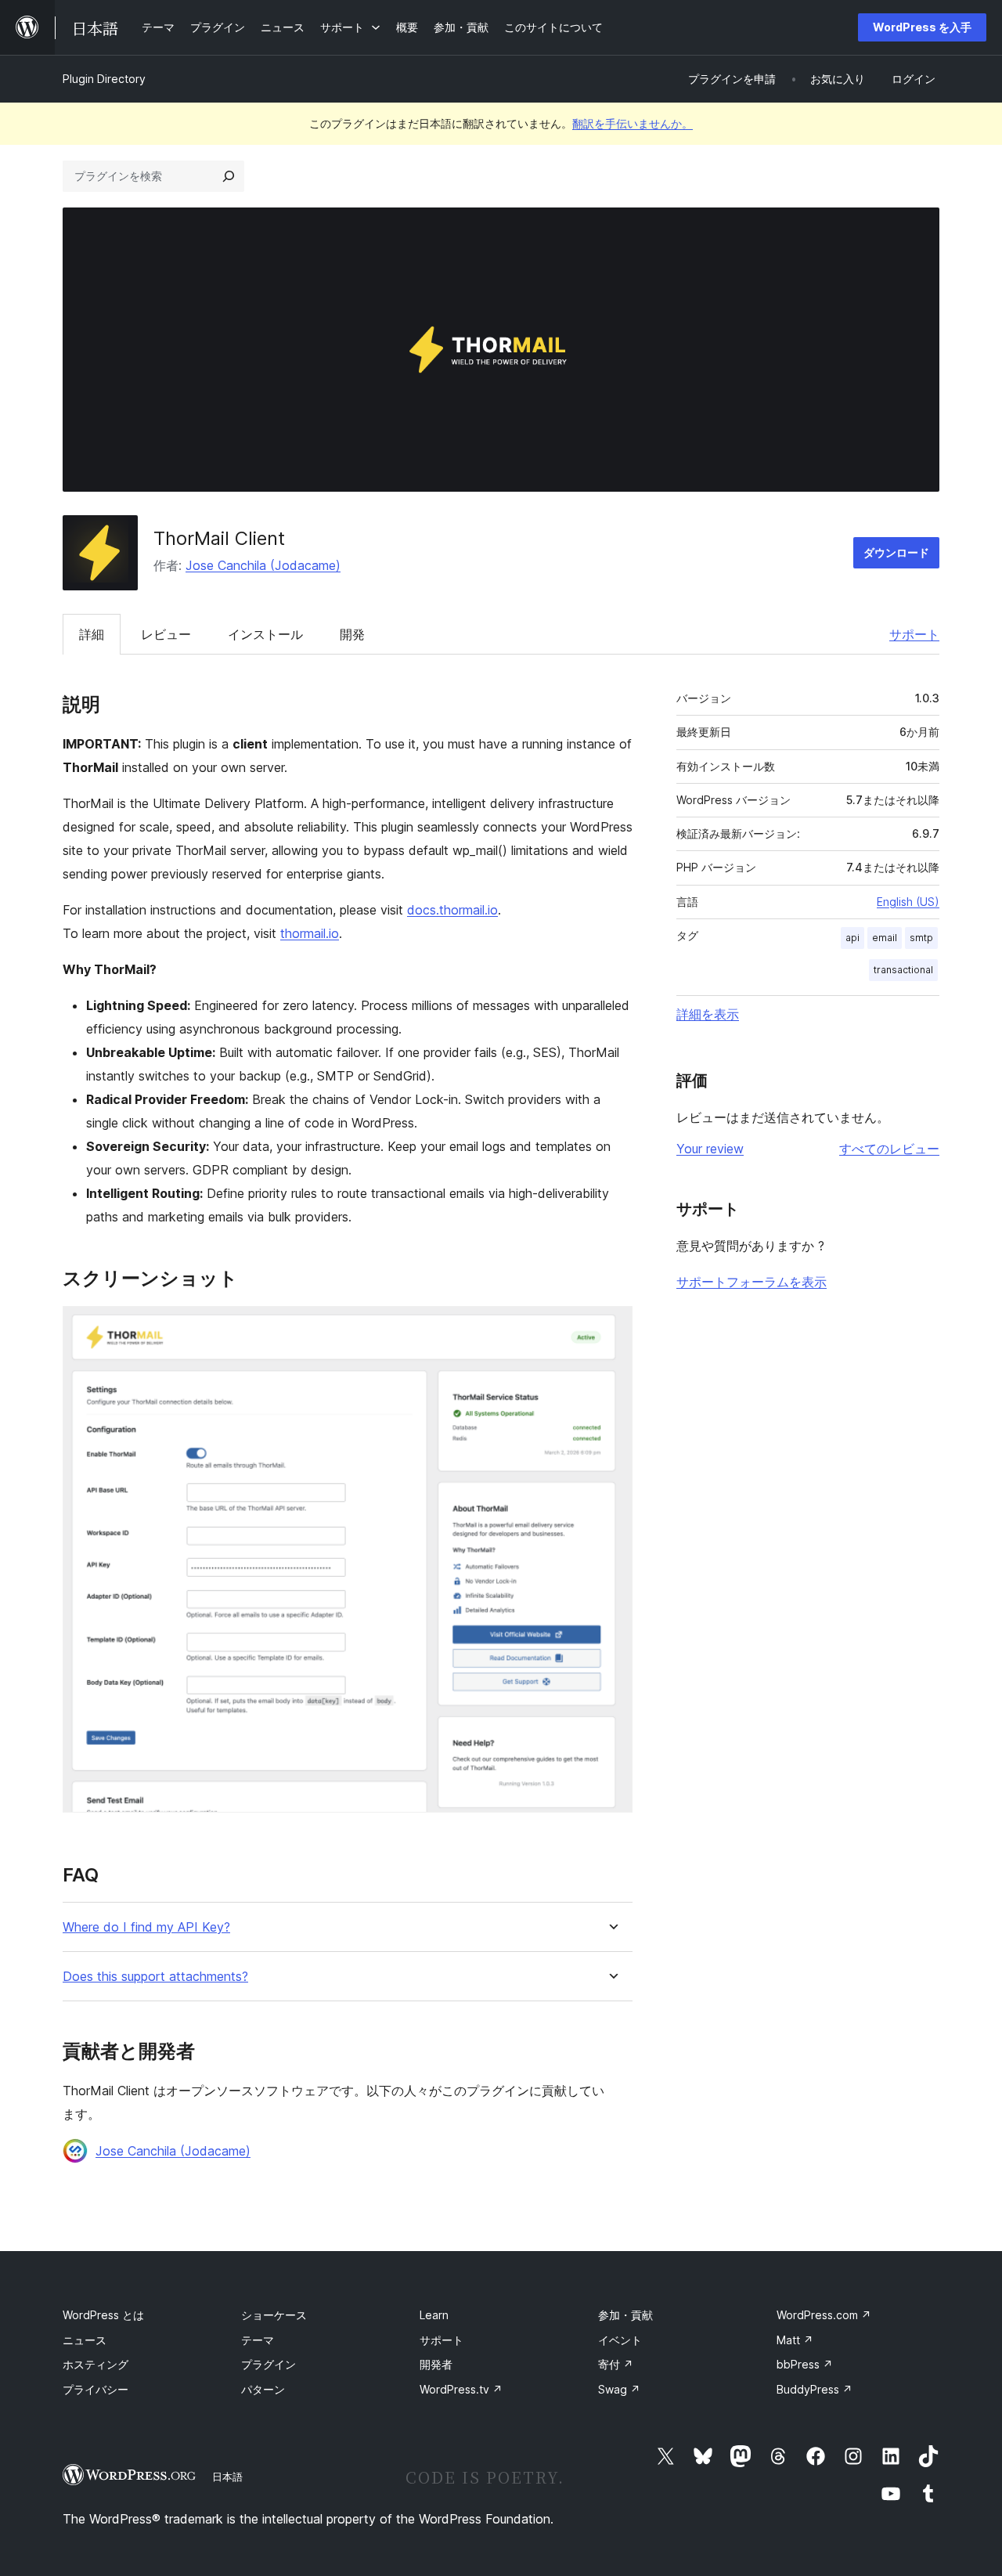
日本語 (227, 2477)
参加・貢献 (625, 2315)
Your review (710, 1149)
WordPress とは (103, 2315)
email (885, 938)
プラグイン (269, 2364)
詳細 (92, 634)
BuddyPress (815, 2389)
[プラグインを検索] (229, 176)
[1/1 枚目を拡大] (611, 1327)
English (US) (908, 902)
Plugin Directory (104, 79)
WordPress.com (824, 2315)
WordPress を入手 (922, 27)
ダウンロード (896, 552)
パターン (263, 2389)
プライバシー (96, 2389)
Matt (795, 2340)
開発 (352, 634)
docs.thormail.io (452, 910)
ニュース (85, 2340)
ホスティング (96, 2364)
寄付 (616, 2364)
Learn (434, 2315)
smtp (921, 938)
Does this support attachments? (155, 1977)
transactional (903, 970)
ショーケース (274, 2315)
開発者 (436, 2364)
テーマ (258, 2340)
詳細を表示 (708, 1014)
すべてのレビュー (889, 1149)
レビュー (166, 634)
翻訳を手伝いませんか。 (633, 123)
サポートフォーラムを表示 (751, 1282)
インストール (265, 634)
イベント (620, 2340)
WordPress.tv (461, 2389)
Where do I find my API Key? (146, 1927)
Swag (619, 2389)
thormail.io (310, 933)
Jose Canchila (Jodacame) (263, 565)
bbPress (805, 2364)
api (852, 938)
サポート (914, 634)
